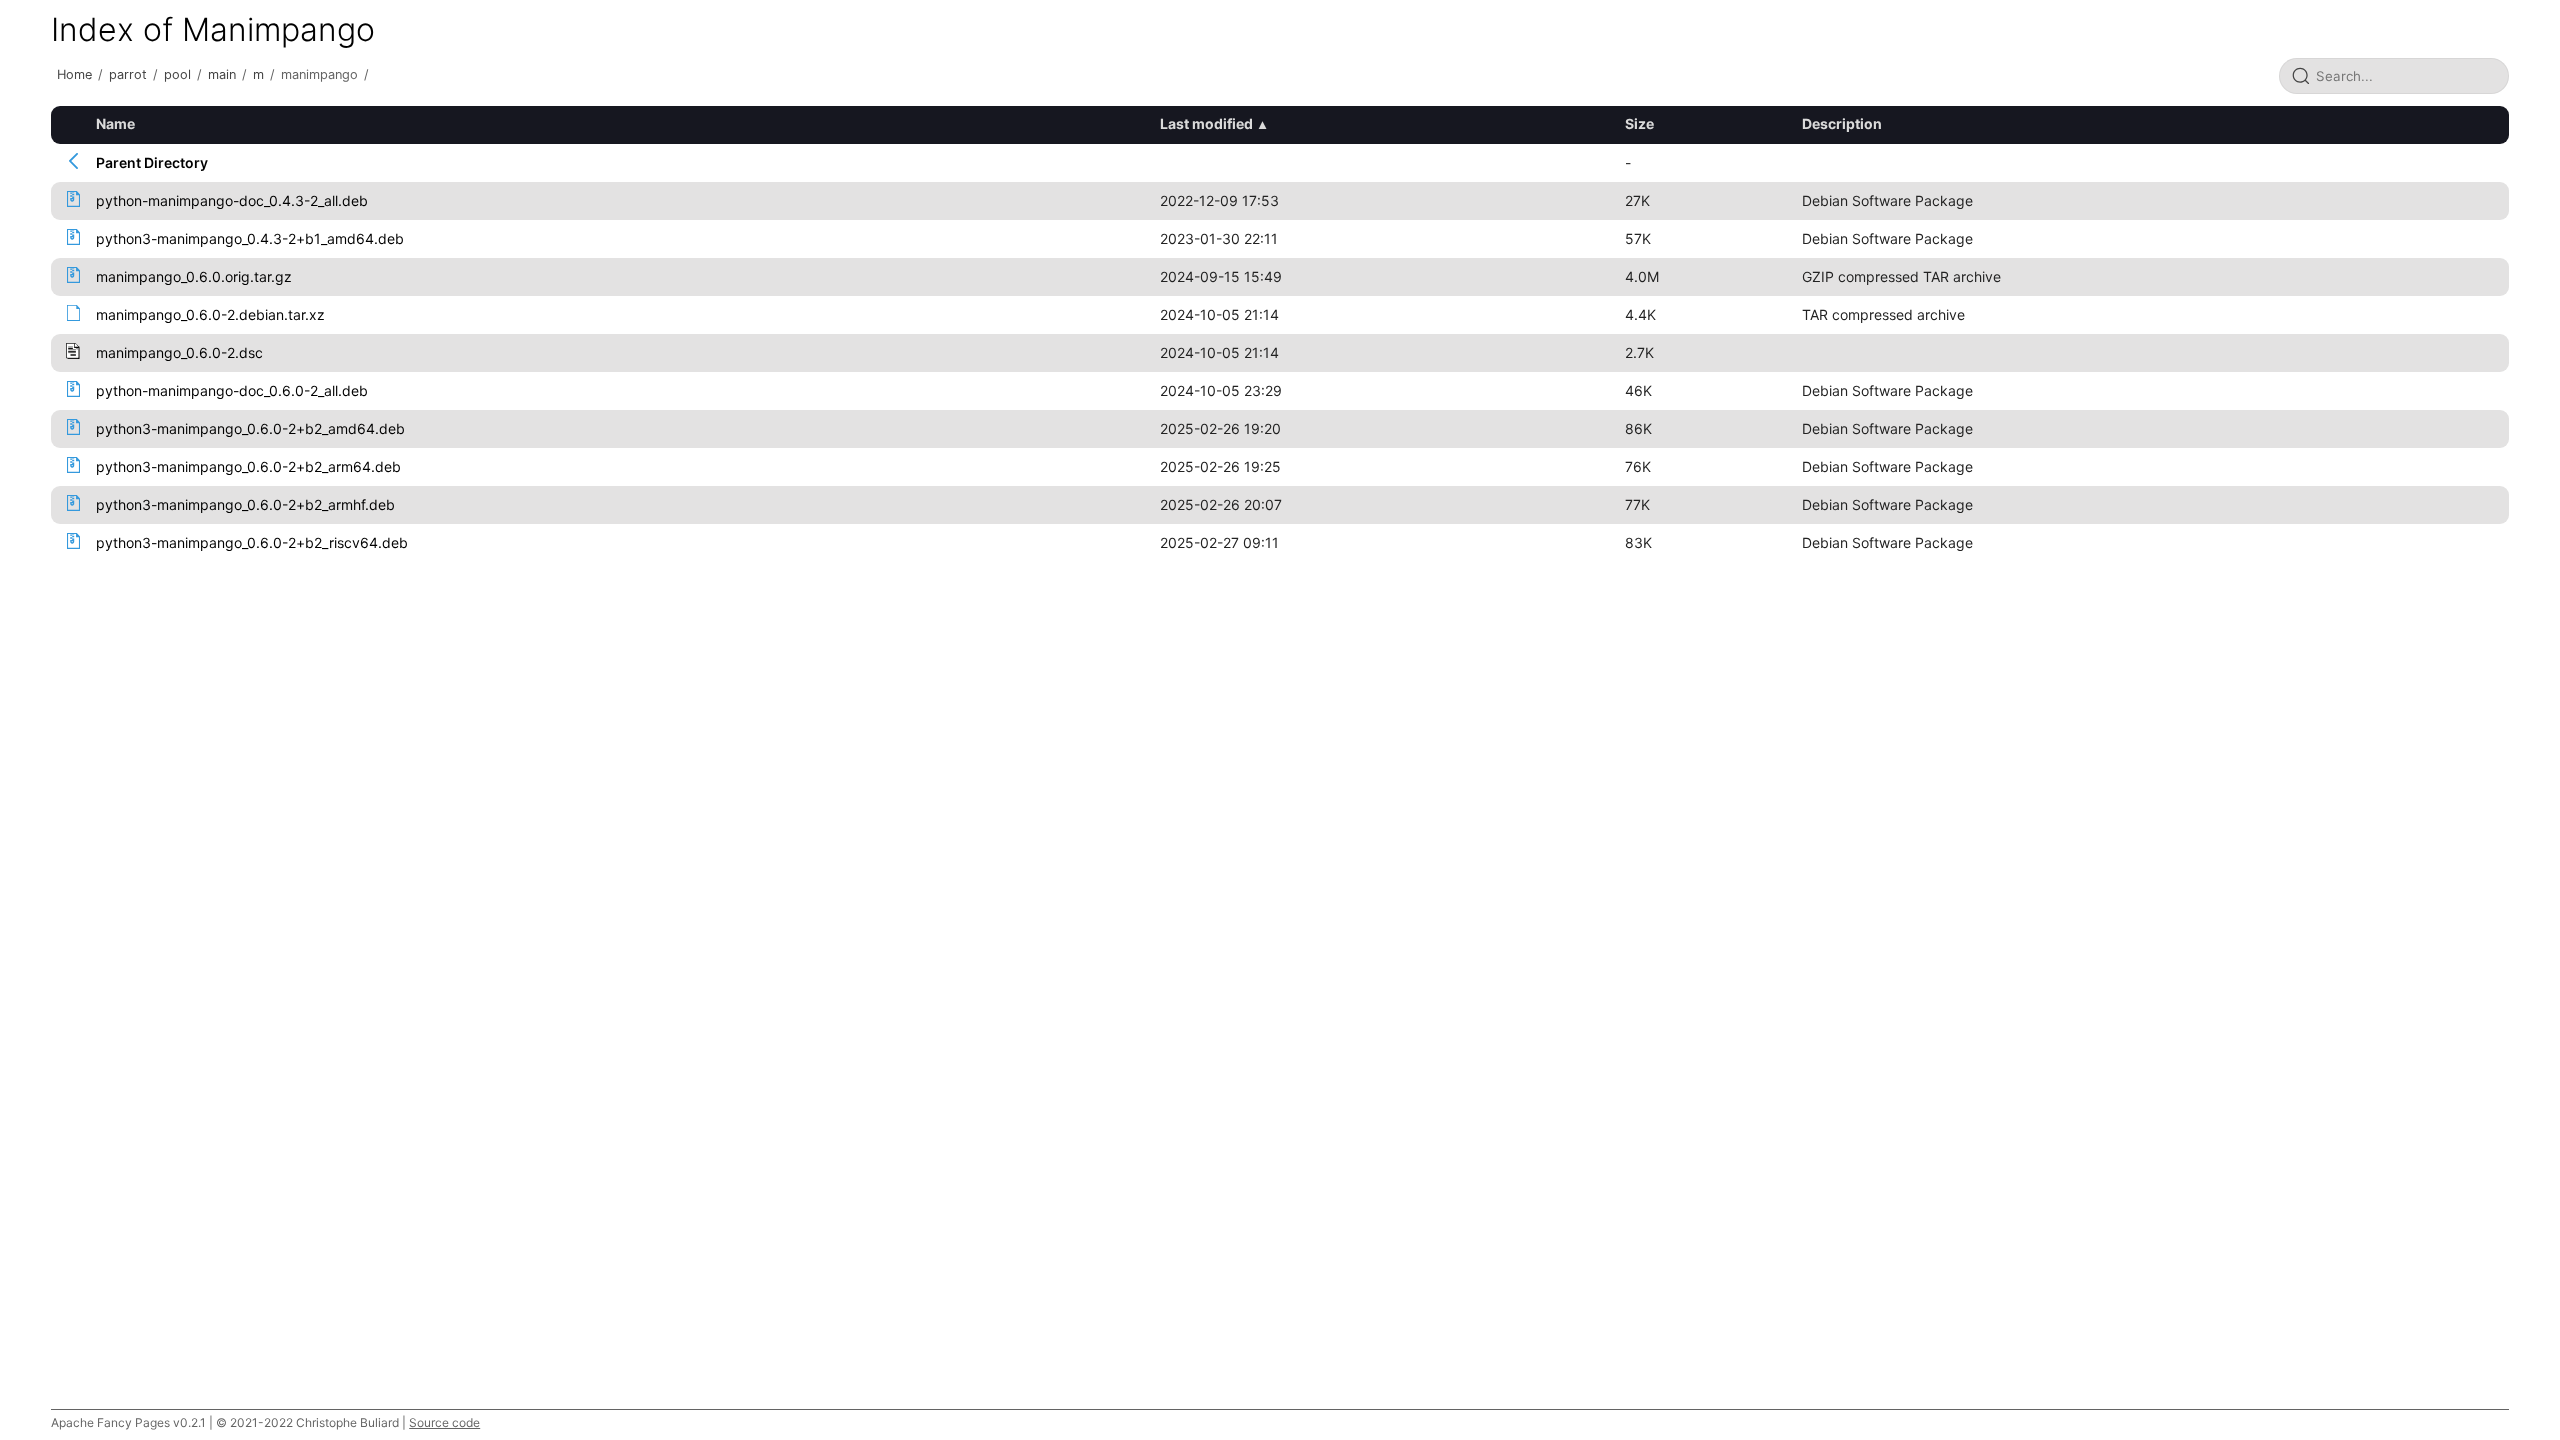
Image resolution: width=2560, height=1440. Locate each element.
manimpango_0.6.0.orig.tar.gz (194, 276)
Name (115, 123)
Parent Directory (152, 162)
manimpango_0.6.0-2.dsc (179, 352)
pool (177, 74)
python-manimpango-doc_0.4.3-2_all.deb (232, 200)
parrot (128, 74)
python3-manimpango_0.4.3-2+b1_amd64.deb (250, 238)
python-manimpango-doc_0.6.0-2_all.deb (232, 390)
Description (1842, 123)
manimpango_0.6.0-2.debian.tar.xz (210, 314)
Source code (444, 1422)
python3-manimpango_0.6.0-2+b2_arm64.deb (248, 466)
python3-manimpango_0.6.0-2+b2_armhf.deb (245, 504)
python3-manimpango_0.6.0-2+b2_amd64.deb (250, 428)
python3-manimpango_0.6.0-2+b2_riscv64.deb (252, 542)
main (222, 74)
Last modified (1206, 123)
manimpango (319, 74)
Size (1639, 123)
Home (74, 74)
